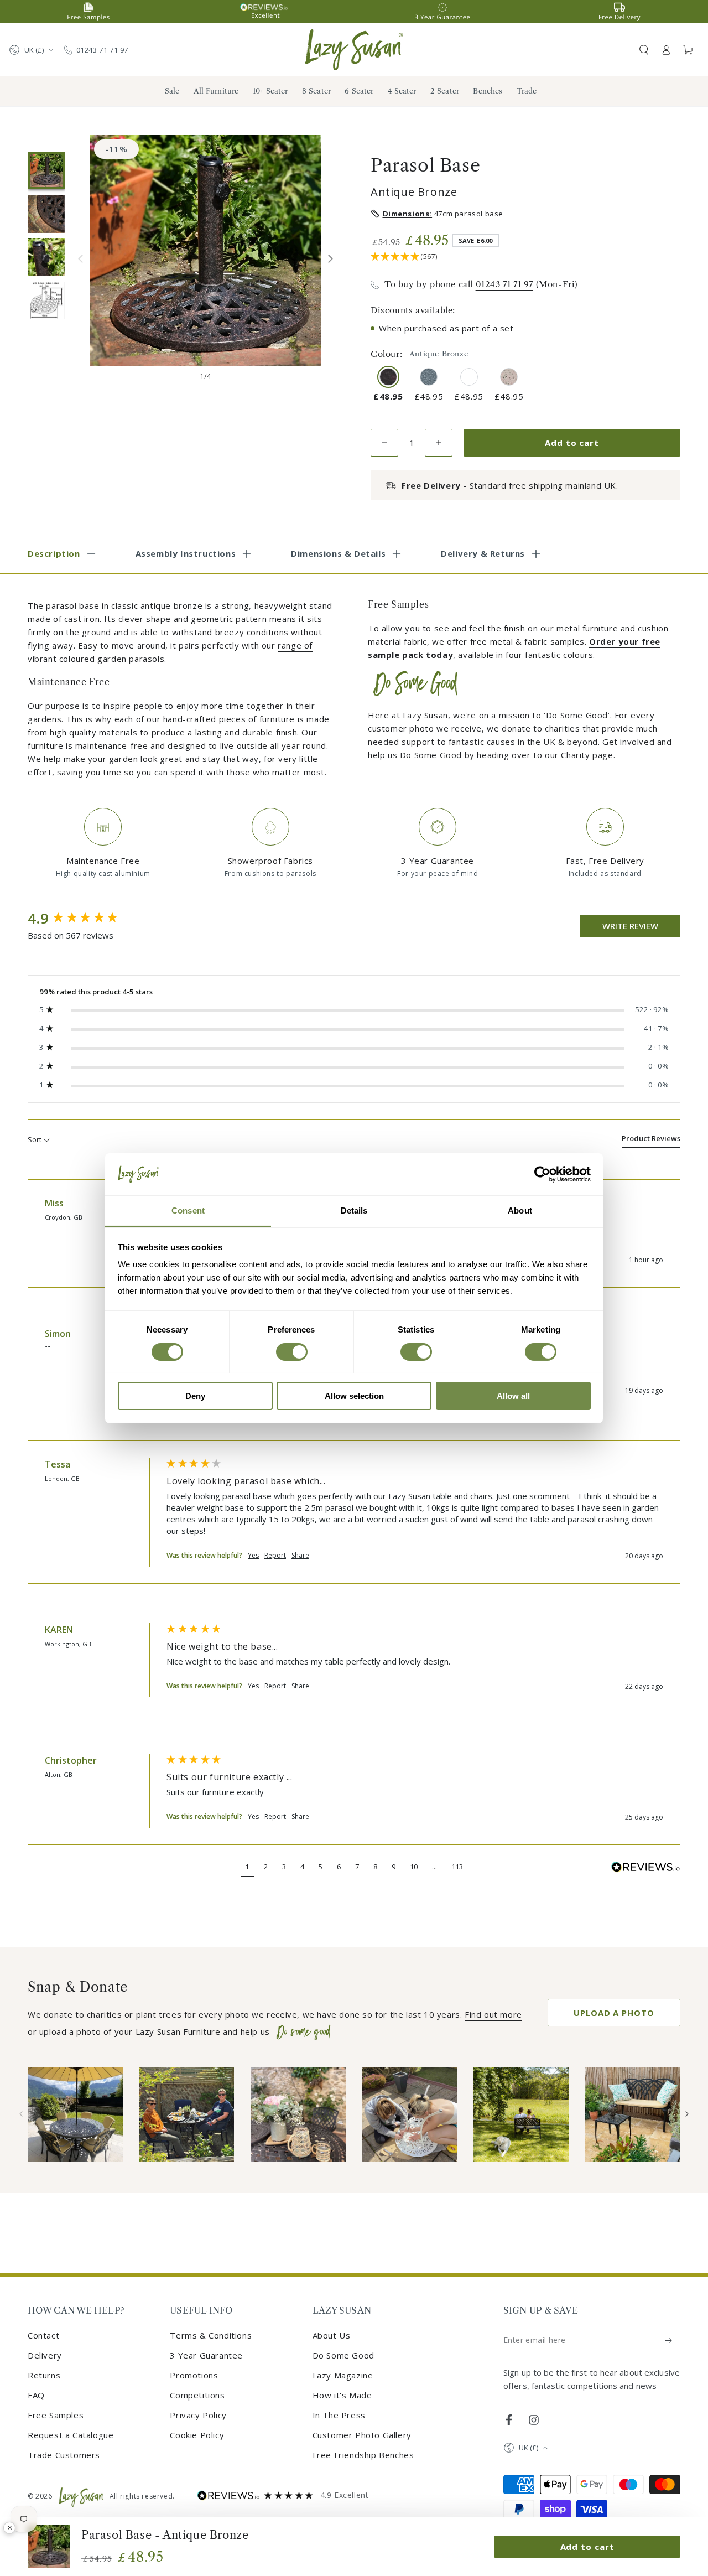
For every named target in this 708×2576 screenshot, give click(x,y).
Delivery (45, 2355)
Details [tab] (354, 1211)
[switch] (292, 1352)
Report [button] (275, 1556)
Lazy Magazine (343, 2375)
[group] (86, 919)
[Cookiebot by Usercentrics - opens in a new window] (542, 1174)
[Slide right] (330, 259)
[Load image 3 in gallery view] (46, 257)
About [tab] (520, 1211)
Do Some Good (343, 2355)
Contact (43, 2335)
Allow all (513, 1396)
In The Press (339, 2415)
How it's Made (342, 2395)
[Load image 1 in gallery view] (46, 170)
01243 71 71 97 (102, 50)
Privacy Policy (198, 2415)
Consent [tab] (188, 1211)
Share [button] (300, 1556)
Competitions (197, 2395)
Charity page (587, 755)
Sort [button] (35, 1139)
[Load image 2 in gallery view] (46, 214)
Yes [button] (253, 1556)
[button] (644, 50)
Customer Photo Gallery (362, 2435)
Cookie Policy (197, 2435)
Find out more (493, 2014)
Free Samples (56, 2415)
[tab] (651, 1141)
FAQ (36, 2395)
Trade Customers (64, 2455)
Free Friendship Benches (363, 2455)
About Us (332, 2335)
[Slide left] (80, 259)
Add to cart (572, 443)
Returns (44, 2375)
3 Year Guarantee (206, 2355)
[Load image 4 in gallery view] (46, 300)
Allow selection (354, 1396)
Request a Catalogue (71, 2435)
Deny (195, 1396)
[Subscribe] (669, 2340)
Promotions (194, 2375)
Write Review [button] (630, 926)
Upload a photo (614, 2013)
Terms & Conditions (211, 2335)
